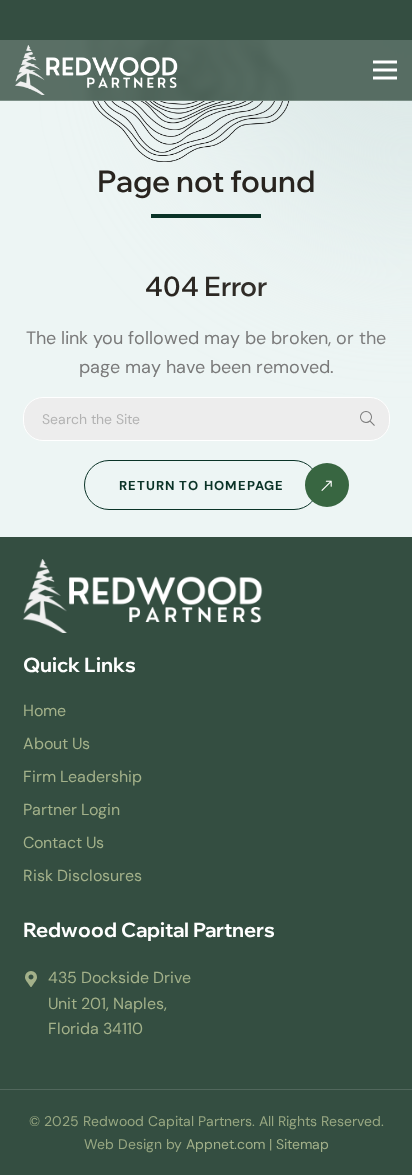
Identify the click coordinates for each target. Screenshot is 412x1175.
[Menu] (382, 70)
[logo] (96, 70)
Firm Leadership (82, 776)
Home (44, 710)
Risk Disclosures (82, 875)
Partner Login (71, 809)
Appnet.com (225, 1144)
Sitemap (302, 1144)
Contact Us (63, 842)
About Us (56, 743)
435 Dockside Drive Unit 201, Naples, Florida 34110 (119, 1003)
